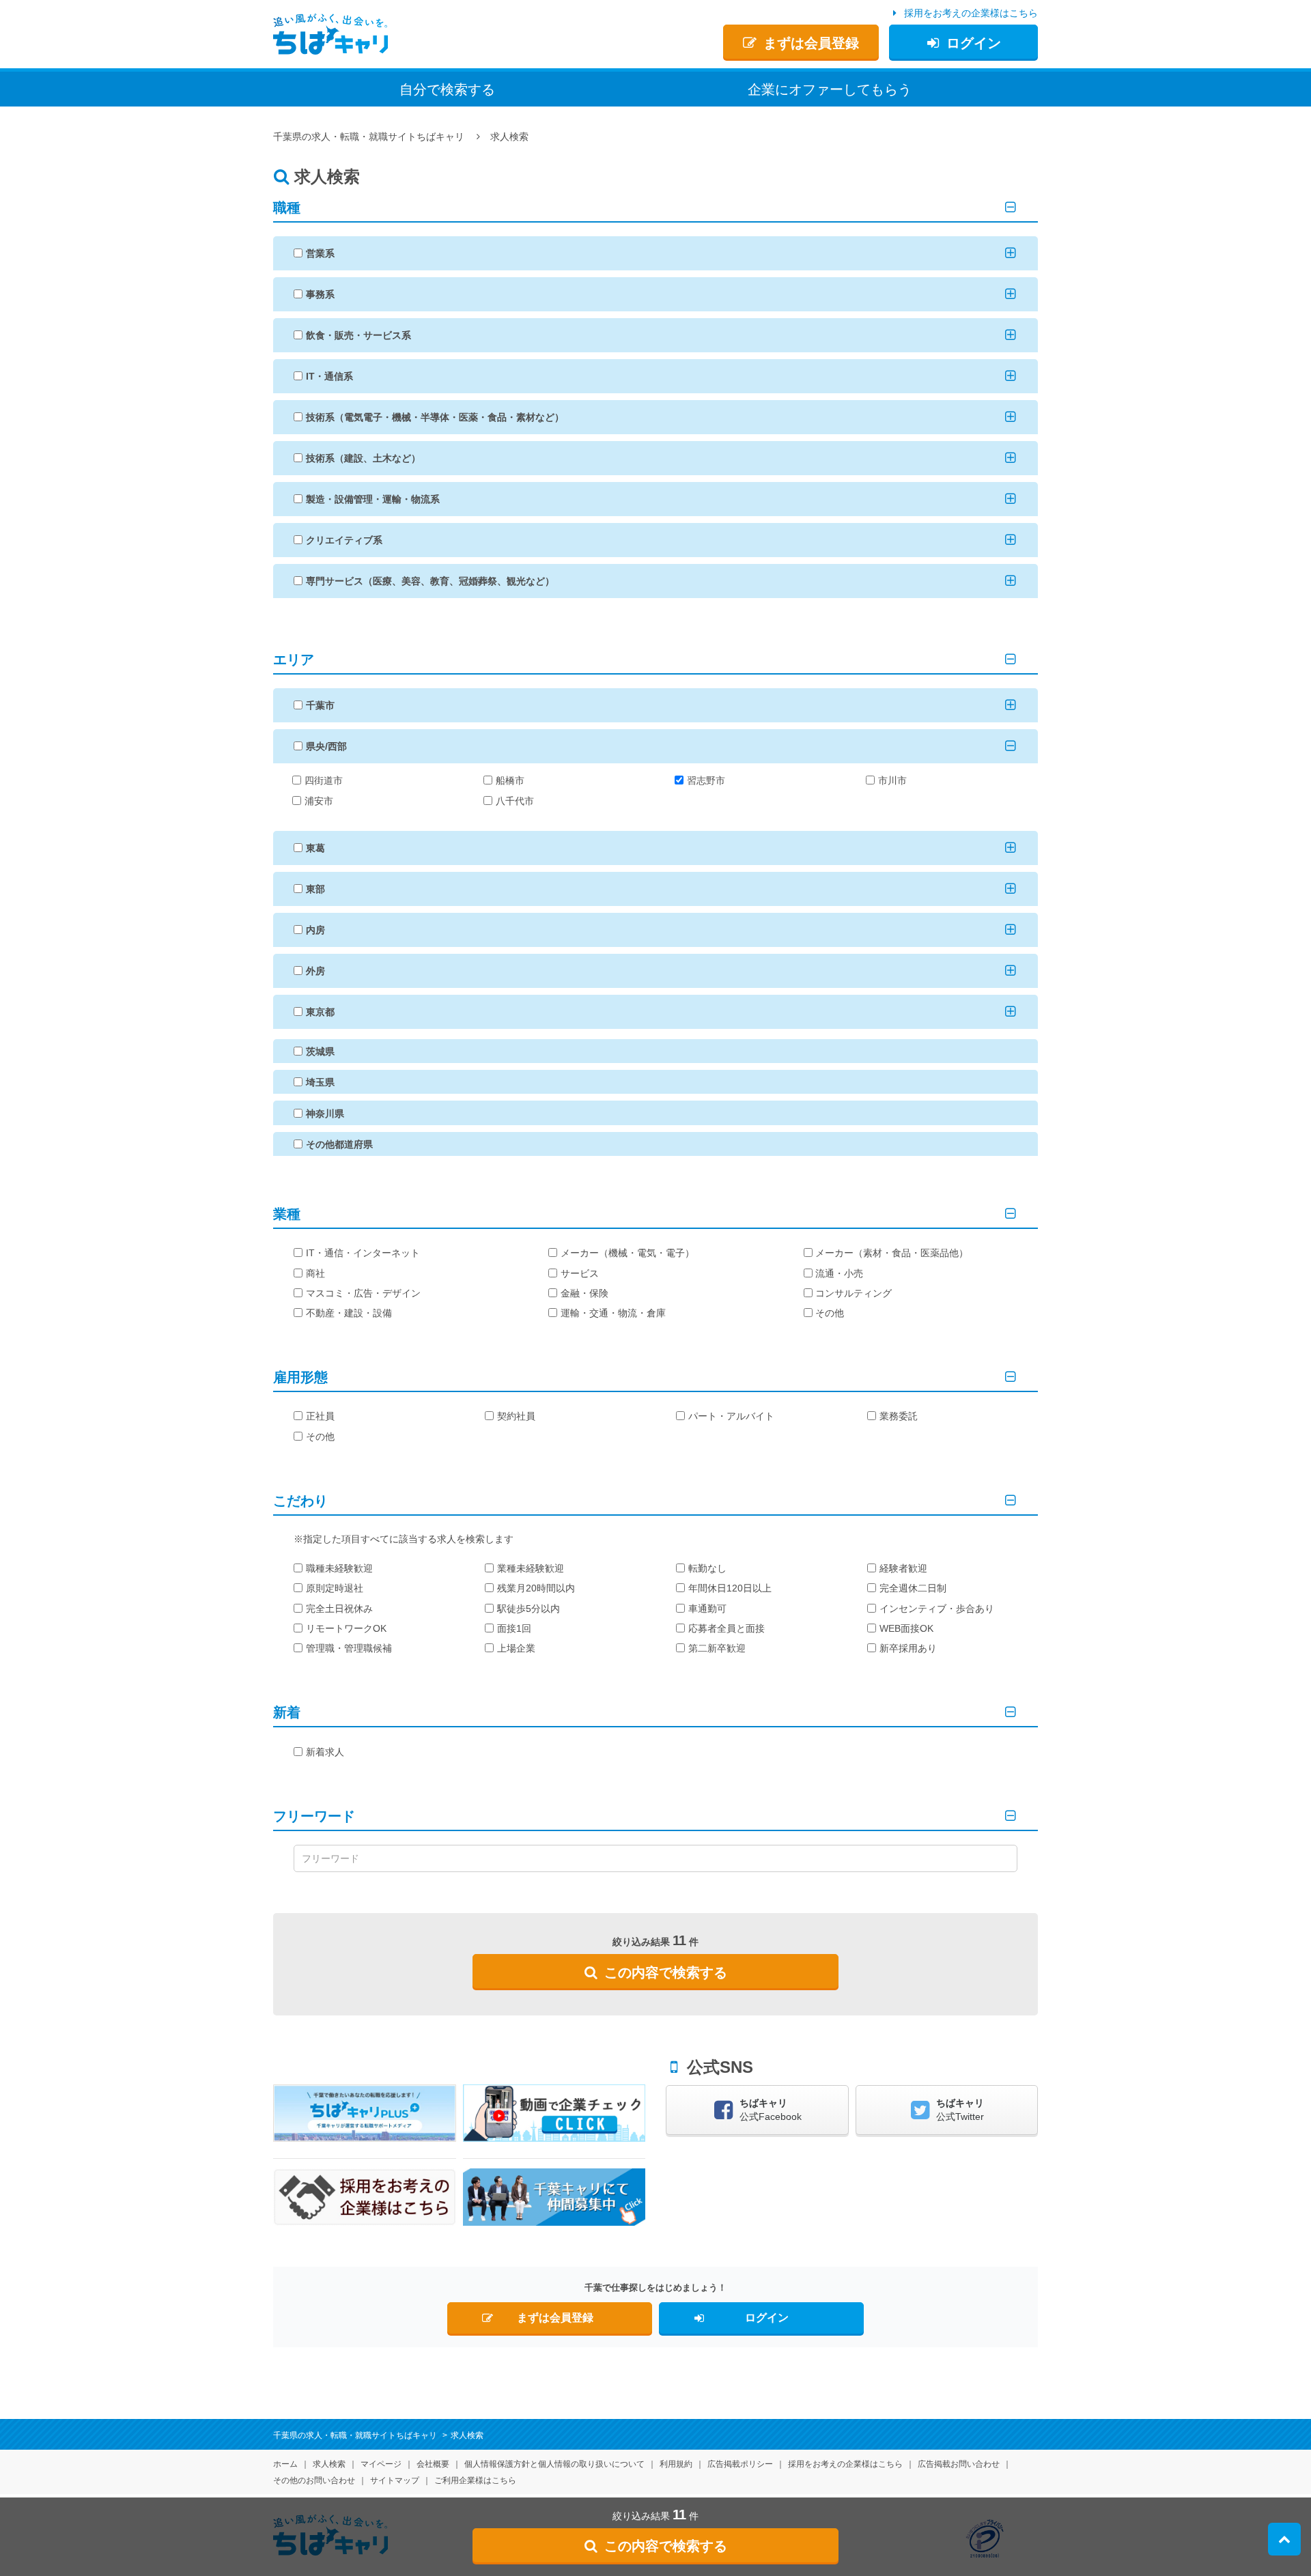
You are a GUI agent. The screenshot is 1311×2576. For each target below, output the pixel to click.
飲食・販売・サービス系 (358, 335)
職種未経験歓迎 (339, 1568)
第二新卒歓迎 (717, 1648)
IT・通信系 (329, 376)
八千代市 (515, 801)
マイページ (381, 2464)
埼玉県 (320, 1082)
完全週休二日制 (913, 1588)
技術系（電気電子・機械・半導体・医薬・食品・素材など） (435, 417)
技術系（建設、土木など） (363, 458)
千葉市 (320, 705)
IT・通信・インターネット (363, 1253)
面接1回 (514, 1628)
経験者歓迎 (903, 1568)
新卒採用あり (908, 1648)
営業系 (320, 253)
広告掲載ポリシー (740, 2464)
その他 (830, 1313)
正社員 (320, 1416)
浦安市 (319, 801)
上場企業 (516, 1648)
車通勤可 (707, 1609)
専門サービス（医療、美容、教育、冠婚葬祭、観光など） (430, 581)
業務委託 (899, 1416)
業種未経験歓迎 (531, 1568)
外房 (315, 971)
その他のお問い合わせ (314, 2480)
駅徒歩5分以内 (528, 1609)
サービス (580, 1273)
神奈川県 (325, 1114)
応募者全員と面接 (727, 1628)
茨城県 (320, 1051)
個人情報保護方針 (554, 2464)
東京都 (320, 1012)
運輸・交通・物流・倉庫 (613, 1313)
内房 (315, 930)
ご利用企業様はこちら (475, 2480)
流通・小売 (839, 1273)
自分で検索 (447, 89)
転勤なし (707, 1568)
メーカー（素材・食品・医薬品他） (892, 1253)
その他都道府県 (339, 1144)
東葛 (315, 848)
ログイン (974, 43)
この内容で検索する (666, 1972)
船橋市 (510, 780)
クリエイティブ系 (344, 540)
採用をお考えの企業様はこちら (971, 13)
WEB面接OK (906, 1628)
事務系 (320, 294)
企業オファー (830, 89)
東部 (315, 889)
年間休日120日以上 (730, 1588)
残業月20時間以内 (536, 1588)
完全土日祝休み (339, 1609)
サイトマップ (395, 2480)
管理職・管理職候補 (349, 1648)
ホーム (285, 2464)
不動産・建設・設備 (349, 1313)
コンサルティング (854, 1293)
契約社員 (516, 1416)
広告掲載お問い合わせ (959, 2464)
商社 (315, 1273)
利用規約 (676, 2464)
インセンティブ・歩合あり (937, 1609)
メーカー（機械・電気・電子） (628, 1253)
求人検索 (329, 2464)
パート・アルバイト (731, 1416)
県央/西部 (326, 746)
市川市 (892, 780)
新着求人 (325, 1752)
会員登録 (811, 43)
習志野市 (706, 780)
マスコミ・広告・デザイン (363, 1293)
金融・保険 (584, 1293)
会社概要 (433, 2464)
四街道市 (324, 780)
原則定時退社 (335, 1588)
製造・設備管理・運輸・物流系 (373, 499)
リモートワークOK (346, 1628)
